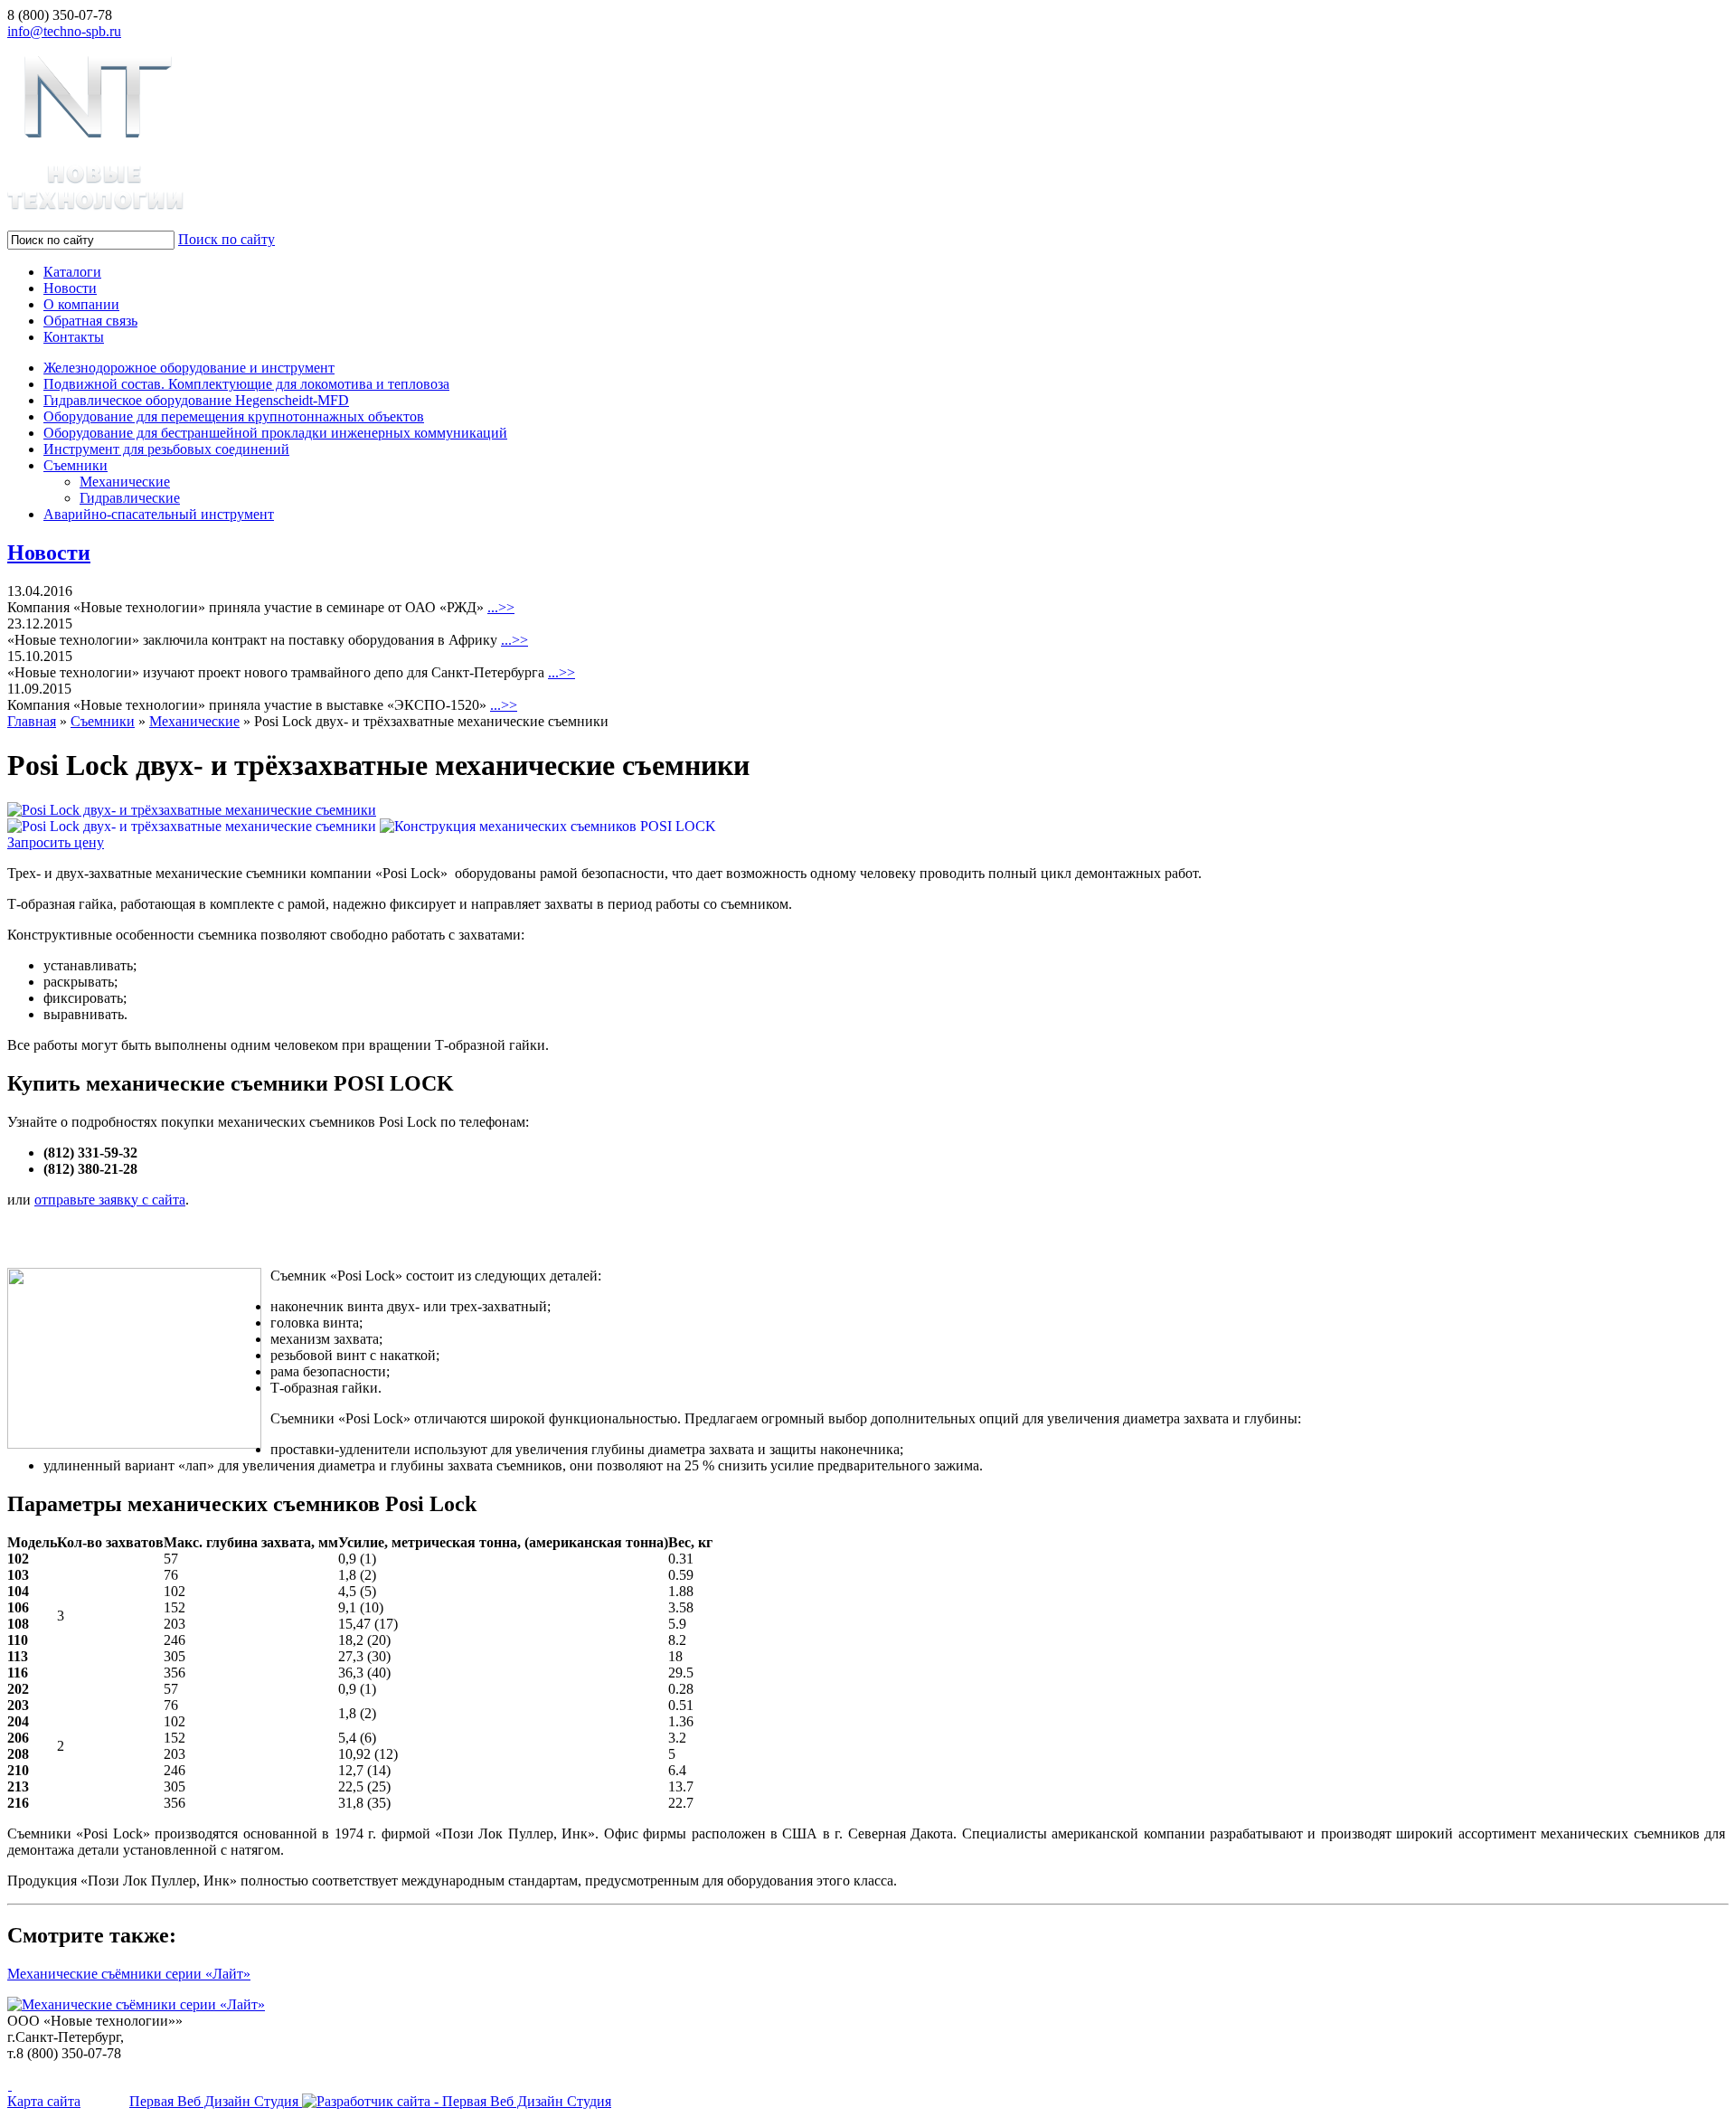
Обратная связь (90, 321)
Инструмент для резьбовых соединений (166, 449)
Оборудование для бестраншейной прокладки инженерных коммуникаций (275, 433)
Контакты (74, 337)
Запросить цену (56, 842)
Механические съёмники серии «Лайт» (129, 1974)
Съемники (75, 465)
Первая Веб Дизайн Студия (216, 2101)
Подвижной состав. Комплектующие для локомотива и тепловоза (246, 384)
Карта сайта (44, 2101)
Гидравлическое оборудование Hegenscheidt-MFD (196, 400)
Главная (32, 721)
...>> (501, 607)
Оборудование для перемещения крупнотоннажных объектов (234, 416)
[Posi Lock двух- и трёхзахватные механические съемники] (192, 810)
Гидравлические (130, 498)
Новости (70, 288)
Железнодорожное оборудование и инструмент (189, 368)
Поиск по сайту (226, 239)
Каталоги (72, 272)
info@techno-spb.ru (64, 31)
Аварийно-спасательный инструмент (159, 514)
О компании (81, 304)
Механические (125, 482)
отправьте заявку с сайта (110, 1200)
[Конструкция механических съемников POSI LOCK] (548, 826)
